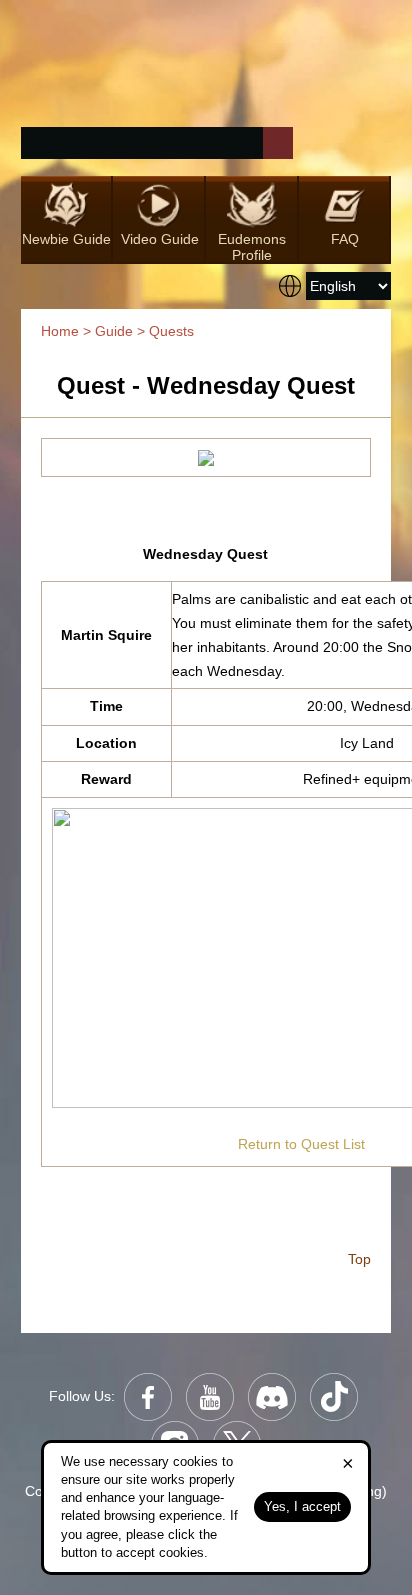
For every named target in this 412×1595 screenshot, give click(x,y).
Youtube (210, 1397)
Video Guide (160, 239)
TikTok (334, 1397)
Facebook (148, 1397)
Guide (114, 331)
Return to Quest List (301, 1144)
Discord (272, 1397)
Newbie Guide (66, 239)
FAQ (345, 239)
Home (60, 331)
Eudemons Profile (252, 247)
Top (357, 1259)
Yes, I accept (302, 1506)
